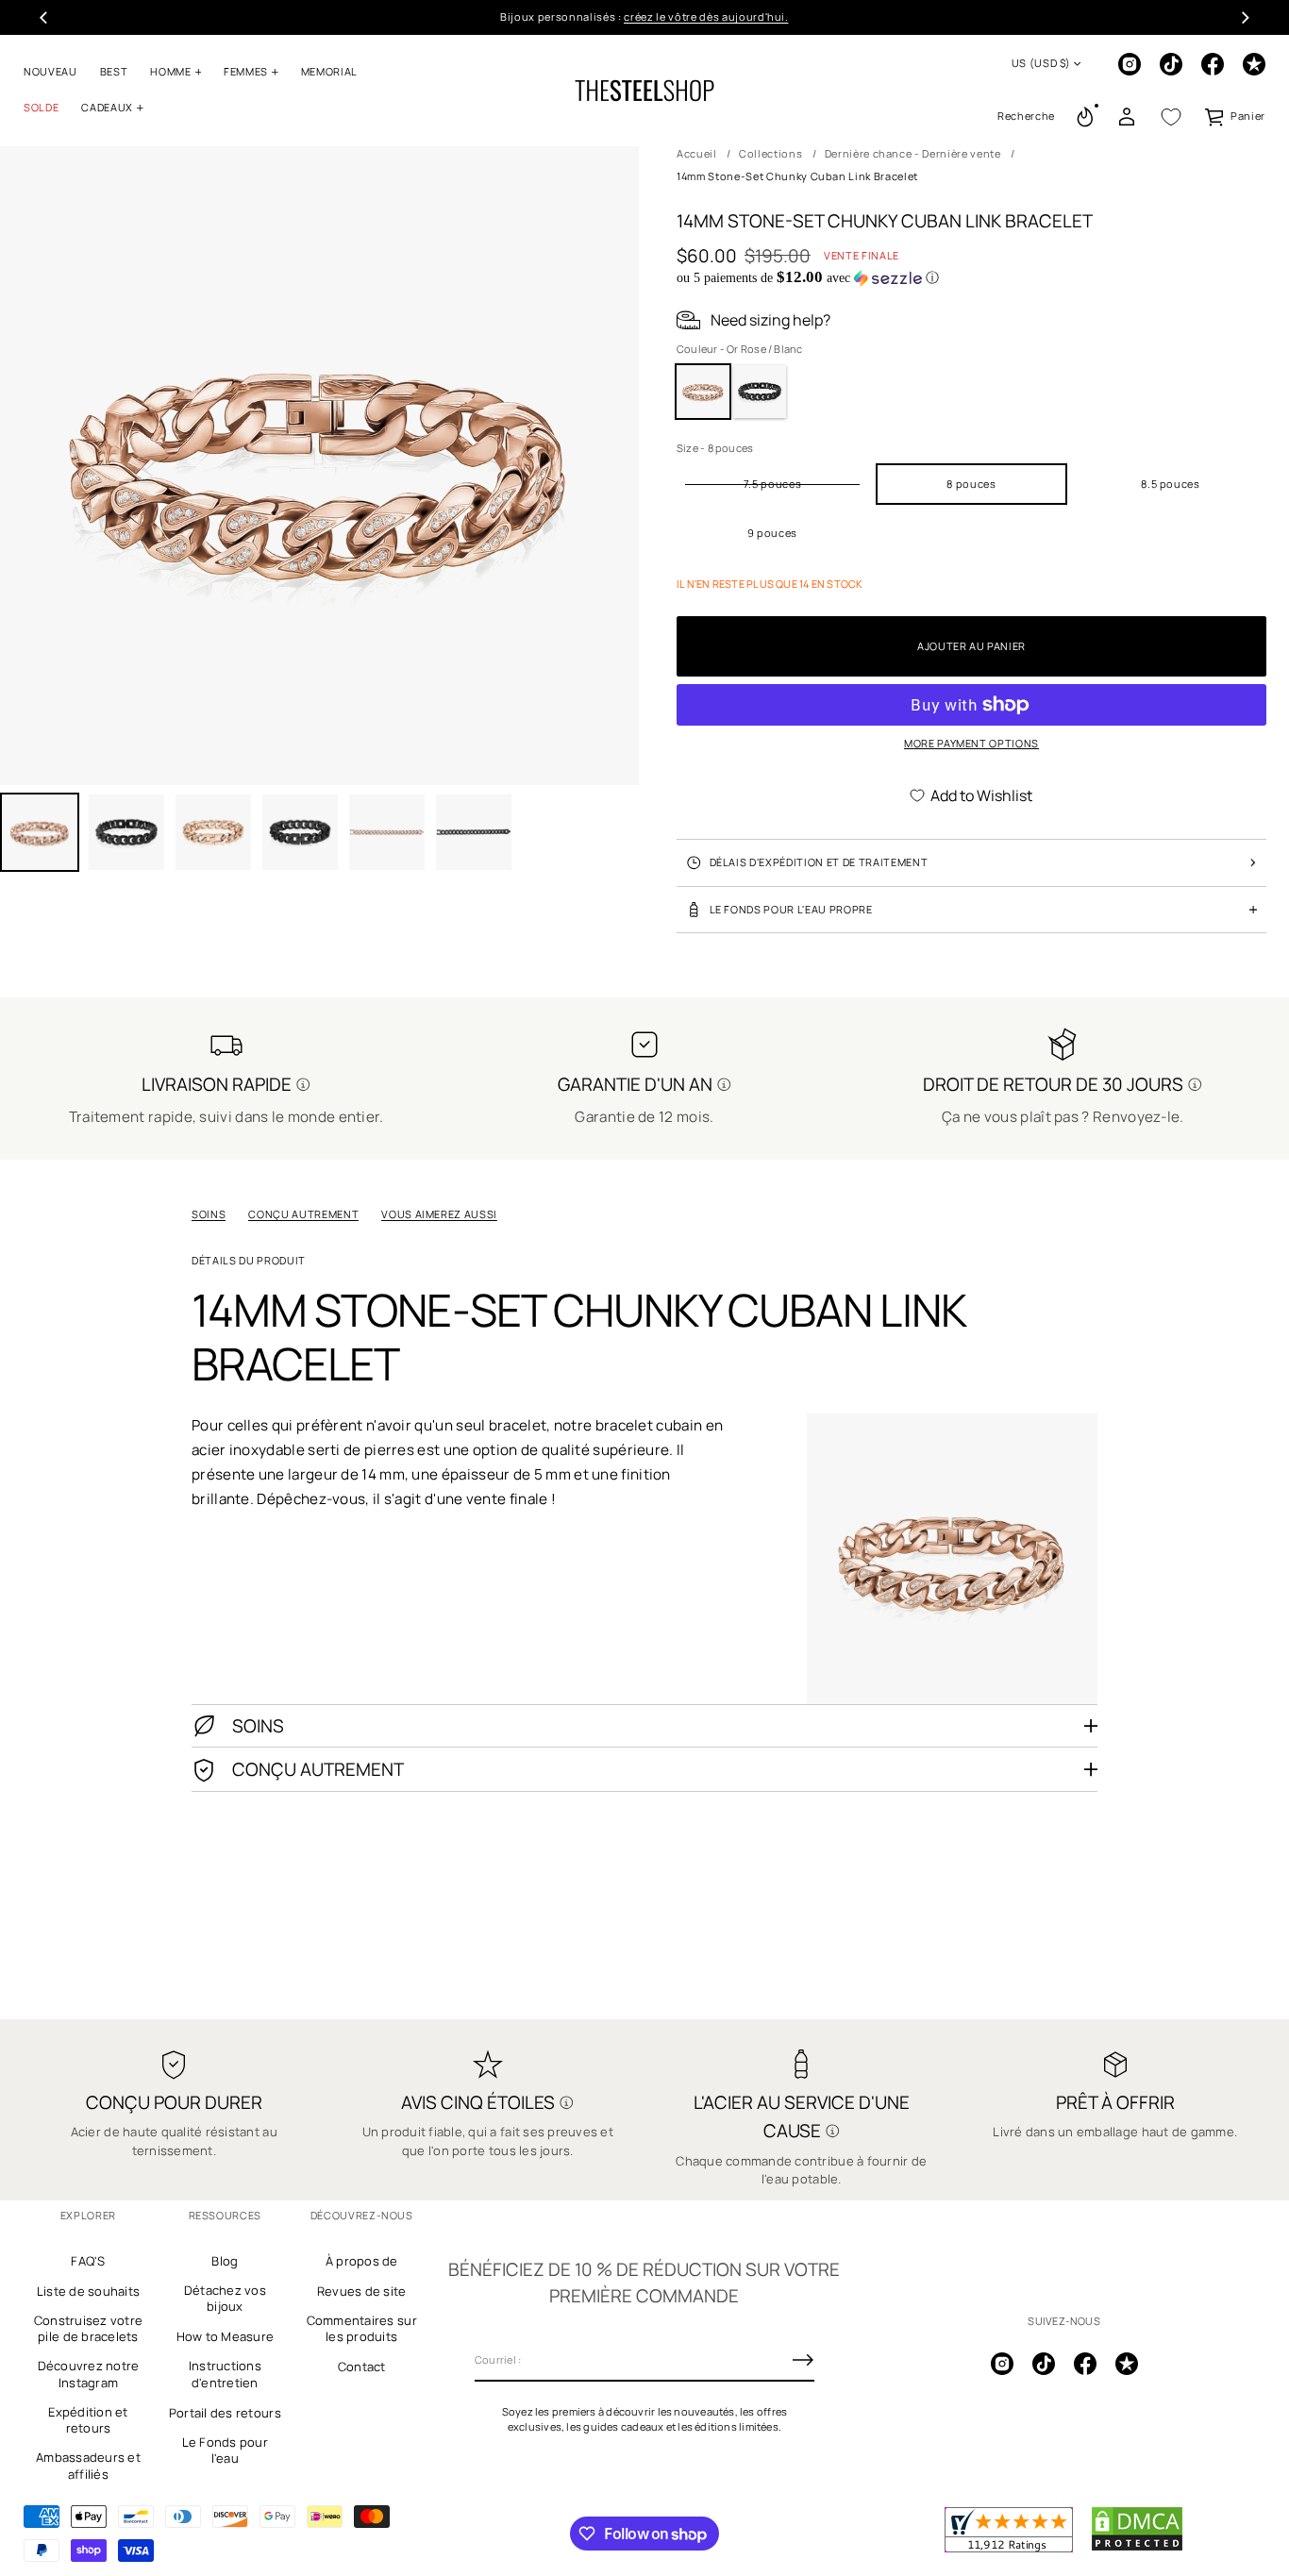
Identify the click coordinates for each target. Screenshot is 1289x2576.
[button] (1026, 117)
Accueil (697, 153)
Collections (770, 153)
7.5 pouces (773, 484)
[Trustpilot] (1254, 64)
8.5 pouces (1171, 484)
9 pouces (772, 533)
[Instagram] (1130, 64)
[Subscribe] (803, 2360)
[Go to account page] (1127, 117)
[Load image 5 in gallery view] (300, 832)
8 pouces (971, 484)
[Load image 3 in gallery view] (126, 832)
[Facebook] (1213, 64)
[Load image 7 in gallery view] (474, 832)
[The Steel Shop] (644, 91)
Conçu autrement (303, 1214)
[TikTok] (1171, 64)
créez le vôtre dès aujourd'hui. (706, 17)
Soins (209, 1214)
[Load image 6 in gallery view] (387, 832)
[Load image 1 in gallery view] (40, 832)
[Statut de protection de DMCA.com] (1137, 2548)
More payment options (971, 743)
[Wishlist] (1171, 117)
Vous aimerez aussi (439, 1214)
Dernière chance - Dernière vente (913, 153)
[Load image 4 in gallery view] (213, 832)
